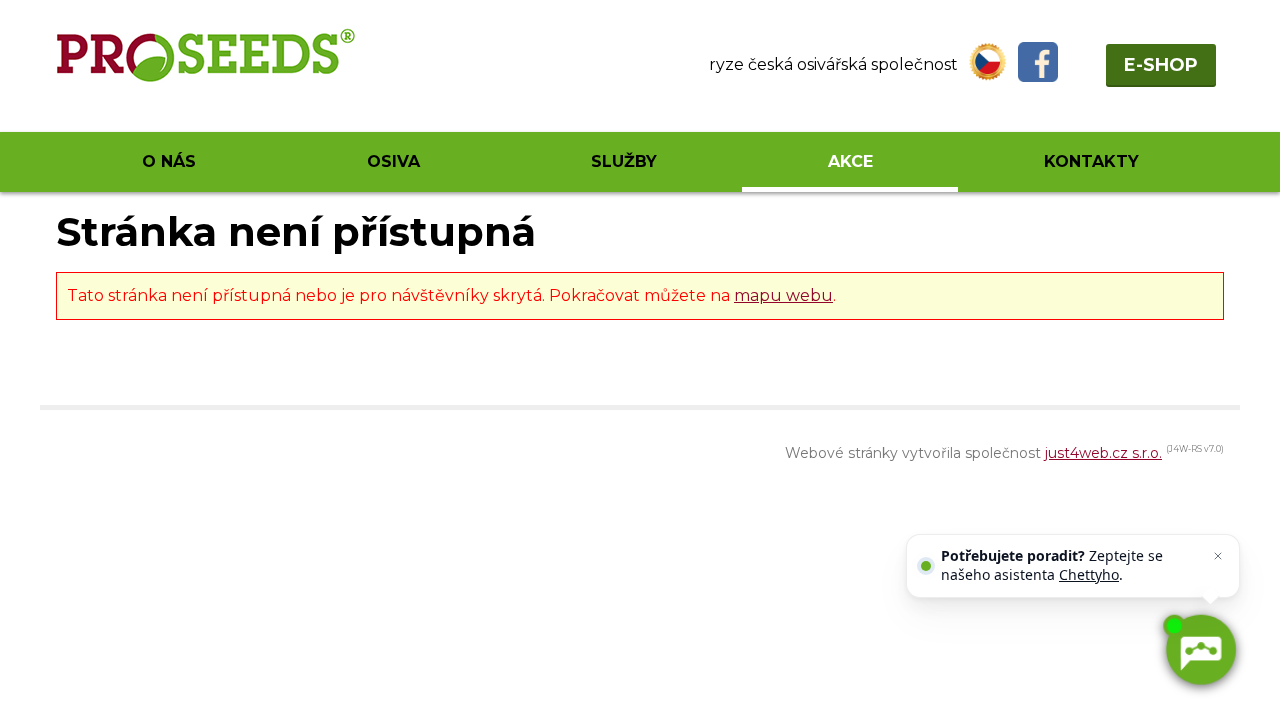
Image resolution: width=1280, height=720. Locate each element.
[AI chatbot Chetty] (1200, 650)
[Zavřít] (1218, 556)
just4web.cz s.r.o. (1103, 453)
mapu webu (783, 295)
